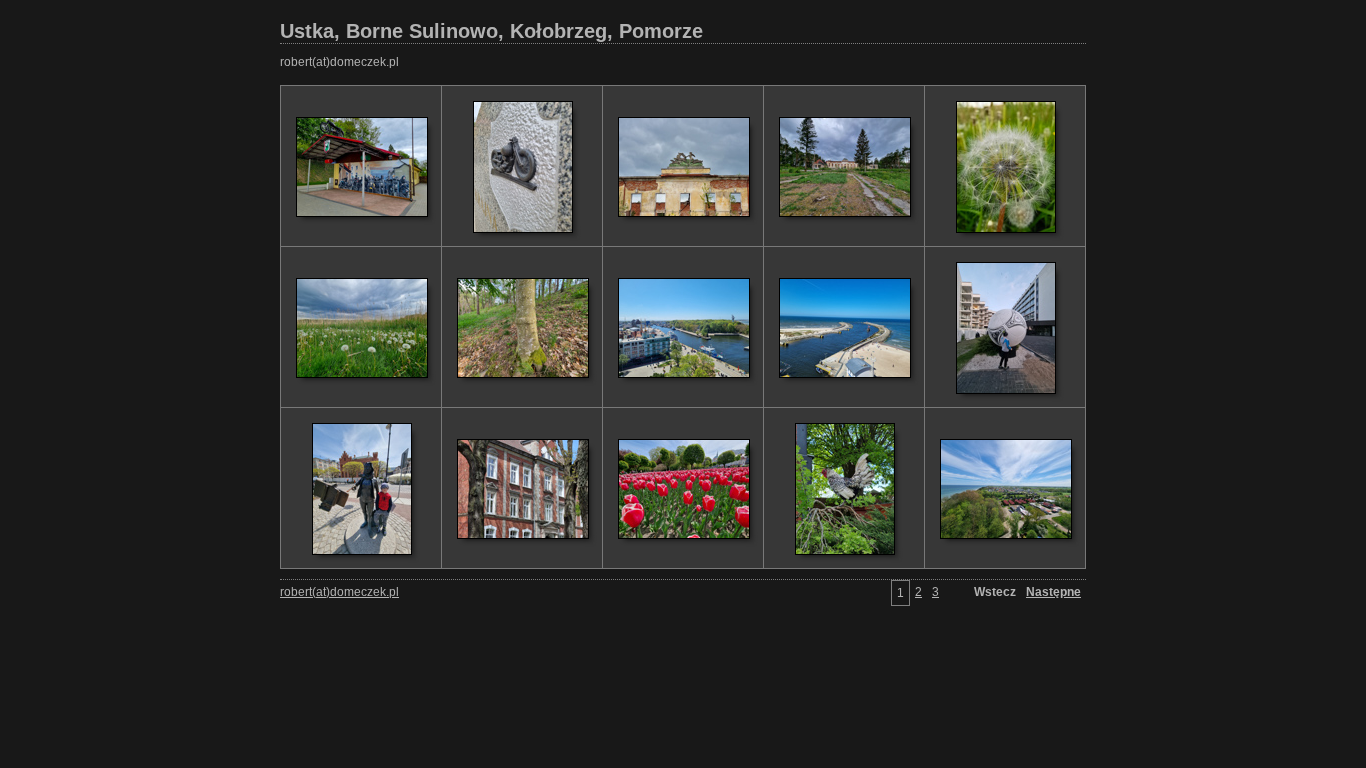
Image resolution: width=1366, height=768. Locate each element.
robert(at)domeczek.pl (339, 62)
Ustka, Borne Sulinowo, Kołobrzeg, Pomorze (491, 31)
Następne (1053, 592)
